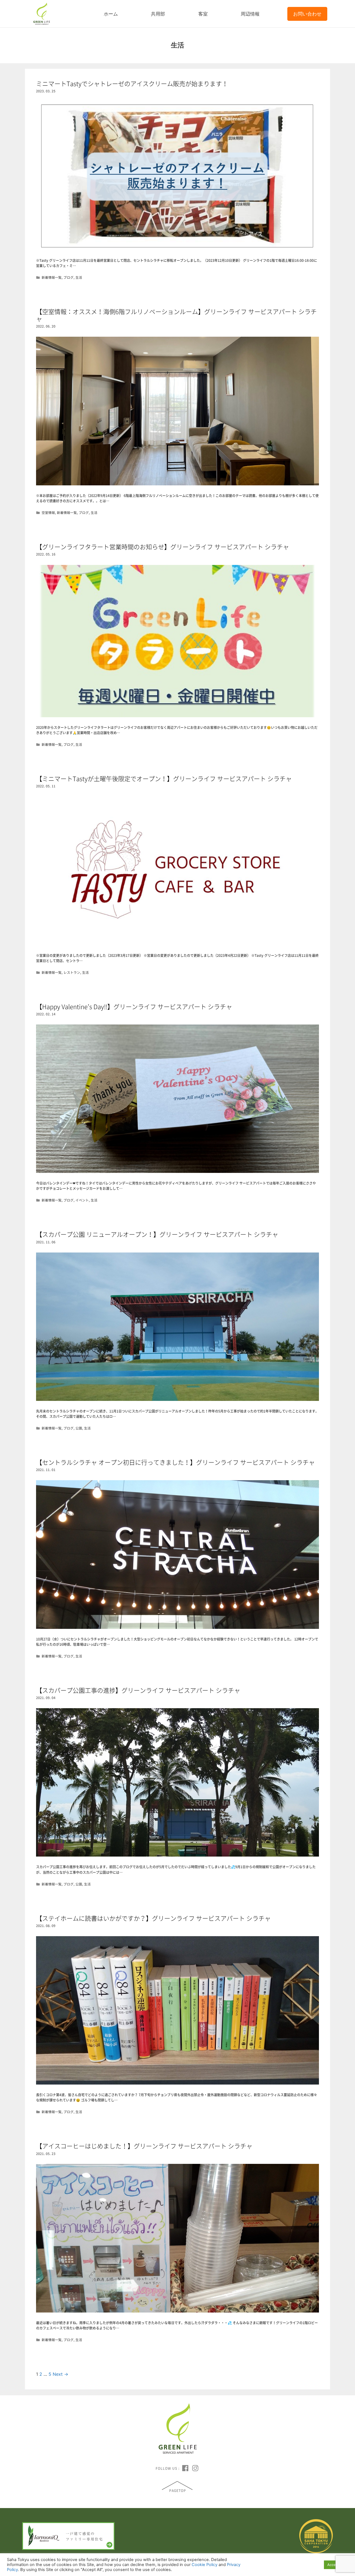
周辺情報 (250, 14)
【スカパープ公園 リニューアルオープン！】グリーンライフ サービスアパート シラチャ (157, 1234)
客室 (203, 14)
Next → (60, 2374)
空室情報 (48, 513)
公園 (79, 1428)
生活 (79, 277)
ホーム (111, 14)
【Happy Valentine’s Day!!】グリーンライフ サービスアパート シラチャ (134, 1006)
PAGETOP (178, 2491)
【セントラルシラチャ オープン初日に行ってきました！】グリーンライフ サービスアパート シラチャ (175, 1462)
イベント (82, 1200)
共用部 (158, 14)
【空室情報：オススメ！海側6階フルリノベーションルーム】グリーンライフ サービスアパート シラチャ (176, 315)
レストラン (72, 972)
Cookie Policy (205, 2565)
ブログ (69, 277)
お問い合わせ (307, 14)
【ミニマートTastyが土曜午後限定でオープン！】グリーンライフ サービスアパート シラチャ (164, 778)
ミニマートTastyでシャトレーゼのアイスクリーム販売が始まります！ (132, 83)
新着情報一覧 (52, 277)
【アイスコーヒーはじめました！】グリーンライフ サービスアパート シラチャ (144, 2146)
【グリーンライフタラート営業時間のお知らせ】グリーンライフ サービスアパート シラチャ (163, 547)
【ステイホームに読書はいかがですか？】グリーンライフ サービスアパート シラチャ (153, 1918)
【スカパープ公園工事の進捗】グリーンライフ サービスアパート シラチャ (138, 1690)
